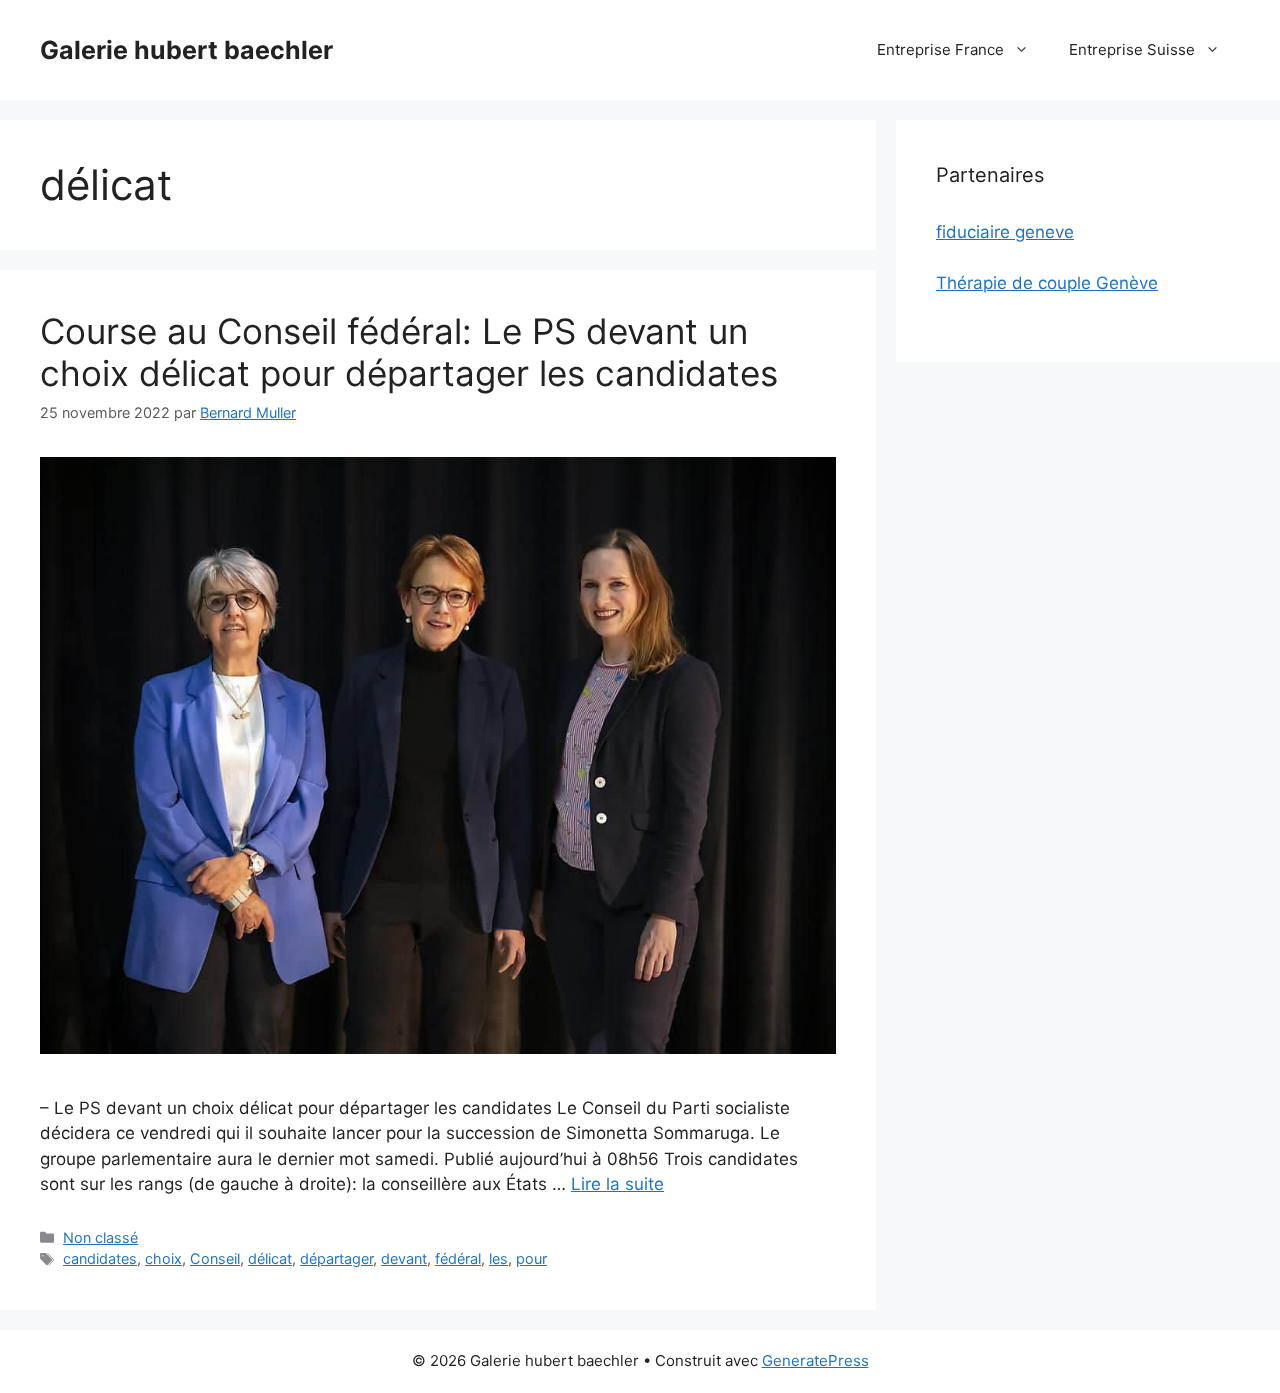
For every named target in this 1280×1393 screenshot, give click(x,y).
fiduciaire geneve (1005, 232)
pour (531, 1258)
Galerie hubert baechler (186, 50)
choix (163, 1258)
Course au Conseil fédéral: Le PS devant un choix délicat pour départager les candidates (409, 352)
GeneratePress (815, 1360)
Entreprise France (940, 49)
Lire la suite (617, 1184)
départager (336, 1258)
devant (404, 1258)
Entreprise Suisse (1132, 49)
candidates (100, 1258)
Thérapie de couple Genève (1047, 283)
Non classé (100, 1237)
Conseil (215, 1258)
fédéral (458, 1258)
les (498, 1258)
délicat (270, 1258)
